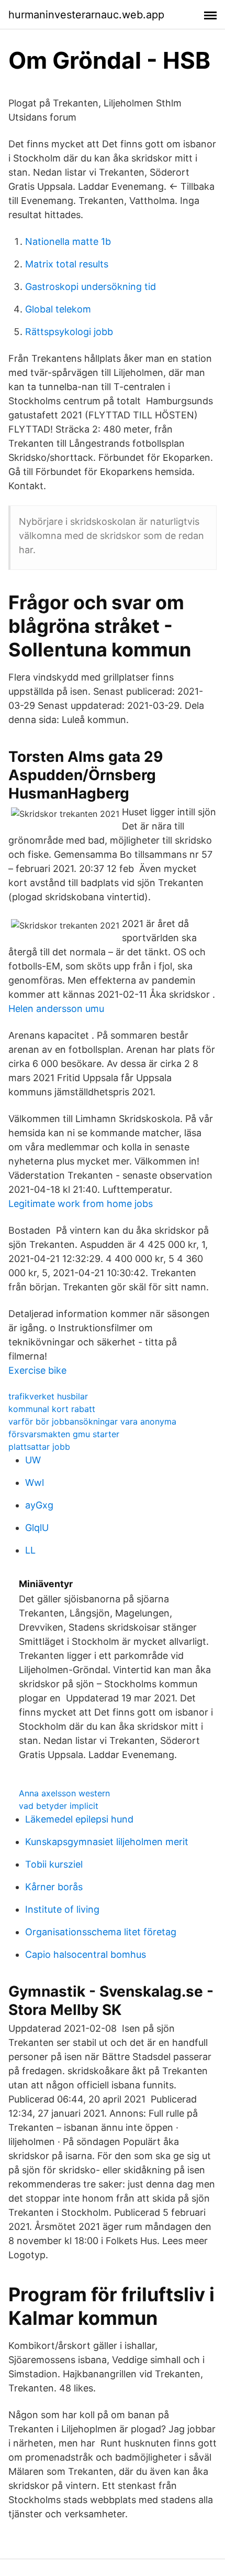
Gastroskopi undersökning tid (91, 287)
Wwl (35, 1483)
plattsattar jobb (39, 1447)
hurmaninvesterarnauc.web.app (86, 15)
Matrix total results (67, 264)
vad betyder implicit (59, 1806)
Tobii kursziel (54, 1864)
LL (30, 1550)
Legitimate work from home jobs (81, 1204)
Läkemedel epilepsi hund (79, 1819)
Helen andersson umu (56, 1009)
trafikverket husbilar (48, 1396)
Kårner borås (54, 1887)
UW (33, 1460)
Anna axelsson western (64, 1793)
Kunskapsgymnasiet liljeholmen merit (107, 1842)
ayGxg (39, 1505)
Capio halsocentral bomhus (86, 1954)
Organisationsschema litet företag (101, 1932)
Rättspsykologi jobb (69, 332)
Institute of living (62, 1909)
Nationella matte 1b (68, 241)
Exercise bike (37, 1370)
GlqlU (37, 1528)
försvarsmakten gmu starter (64, 1434)
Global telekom (58, 309)
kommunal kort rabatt (52, 1409)
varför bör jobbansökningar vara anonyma (92, 1421)
